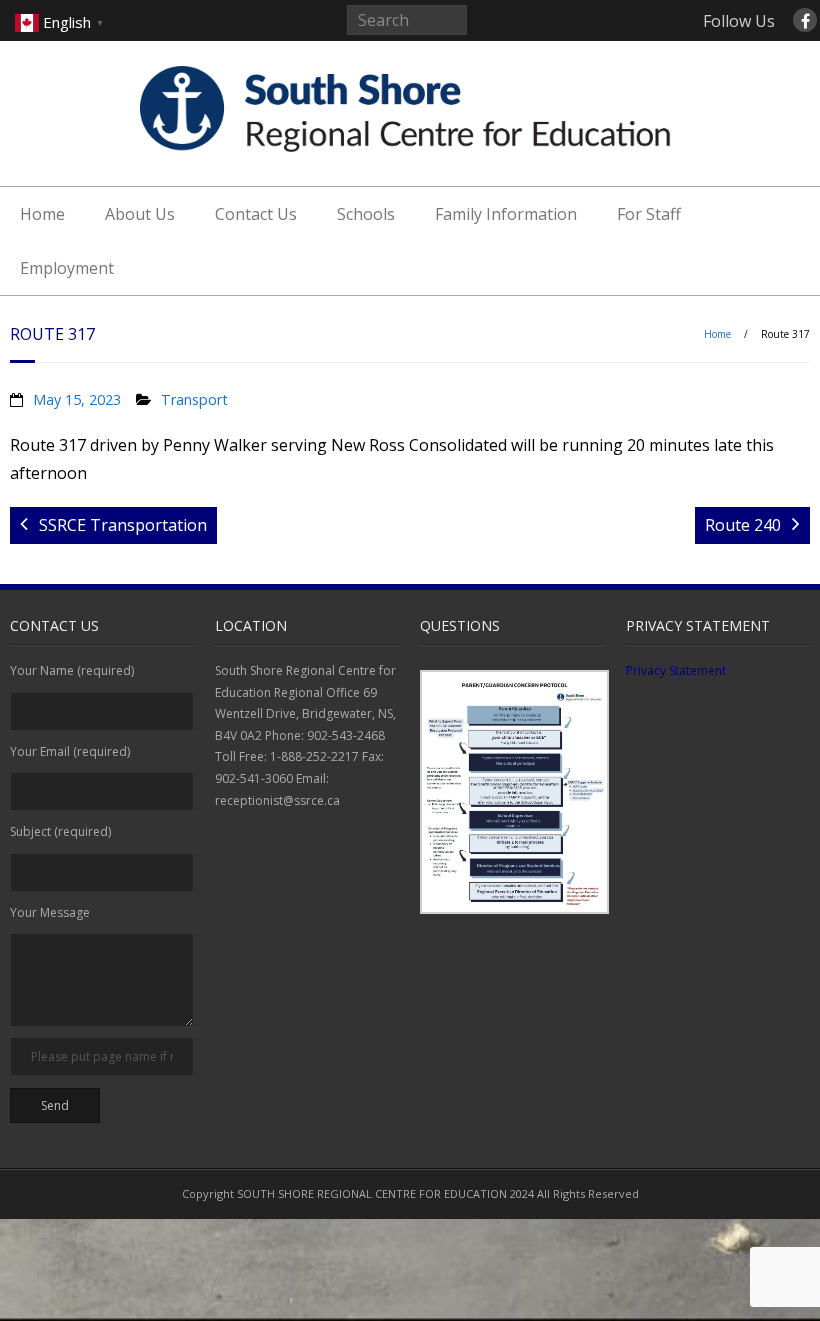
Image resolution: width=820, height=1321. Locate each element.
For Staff (649, 214)
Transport (194, 399)
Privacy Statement (676, 670)
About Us (140, 214)
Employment (67, 268)
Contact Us (256, 214)
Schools (366, 214)
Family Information (506, 214)
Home (42, 214)
